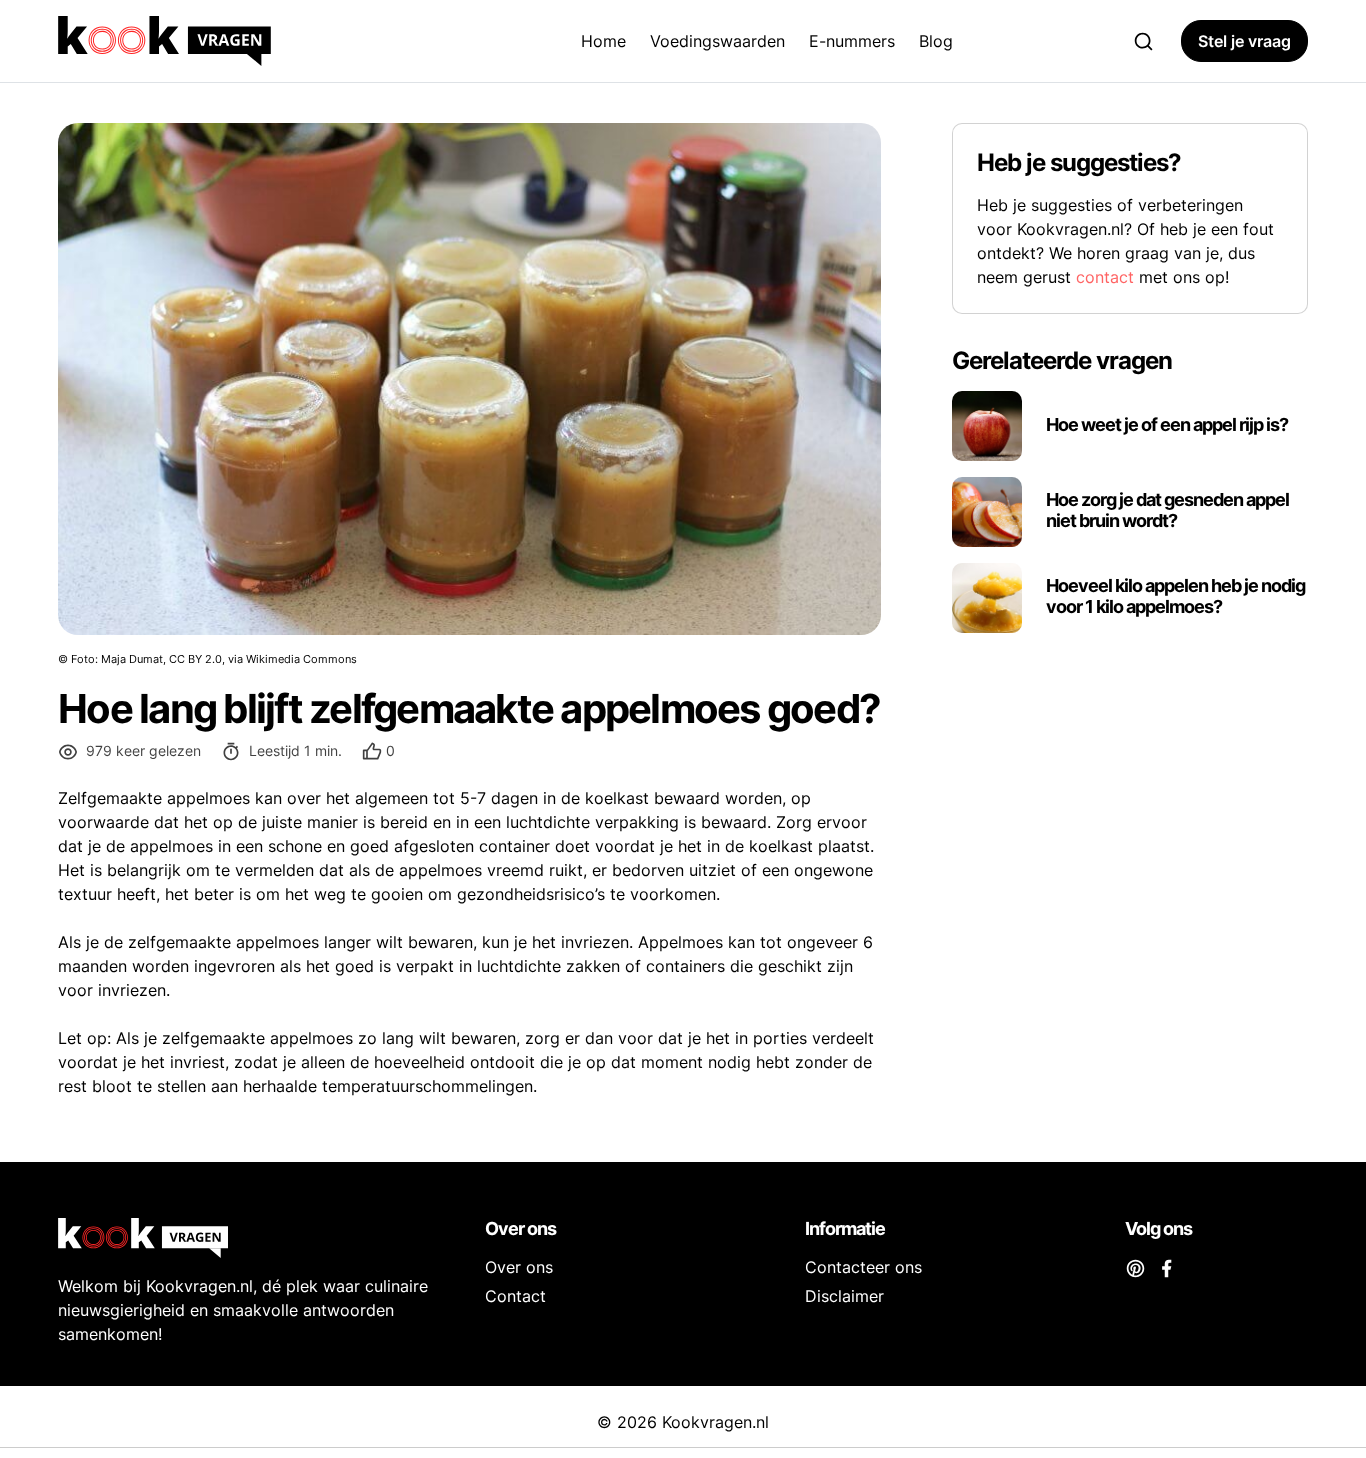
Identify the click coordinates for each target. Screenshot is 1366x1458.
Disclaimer (844, 1296)
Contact (515, 1296)
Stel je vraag (1244, 41)
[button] (378, 751)
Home (603, 41)
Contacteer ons (863, 1267)
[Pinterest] (1135, 1267)
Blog (936, 41)
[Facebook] (1166, 1267)
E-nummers (852, 41)
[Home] (232, 41)
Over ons (519, 1267)
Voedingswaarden (717, 41)
